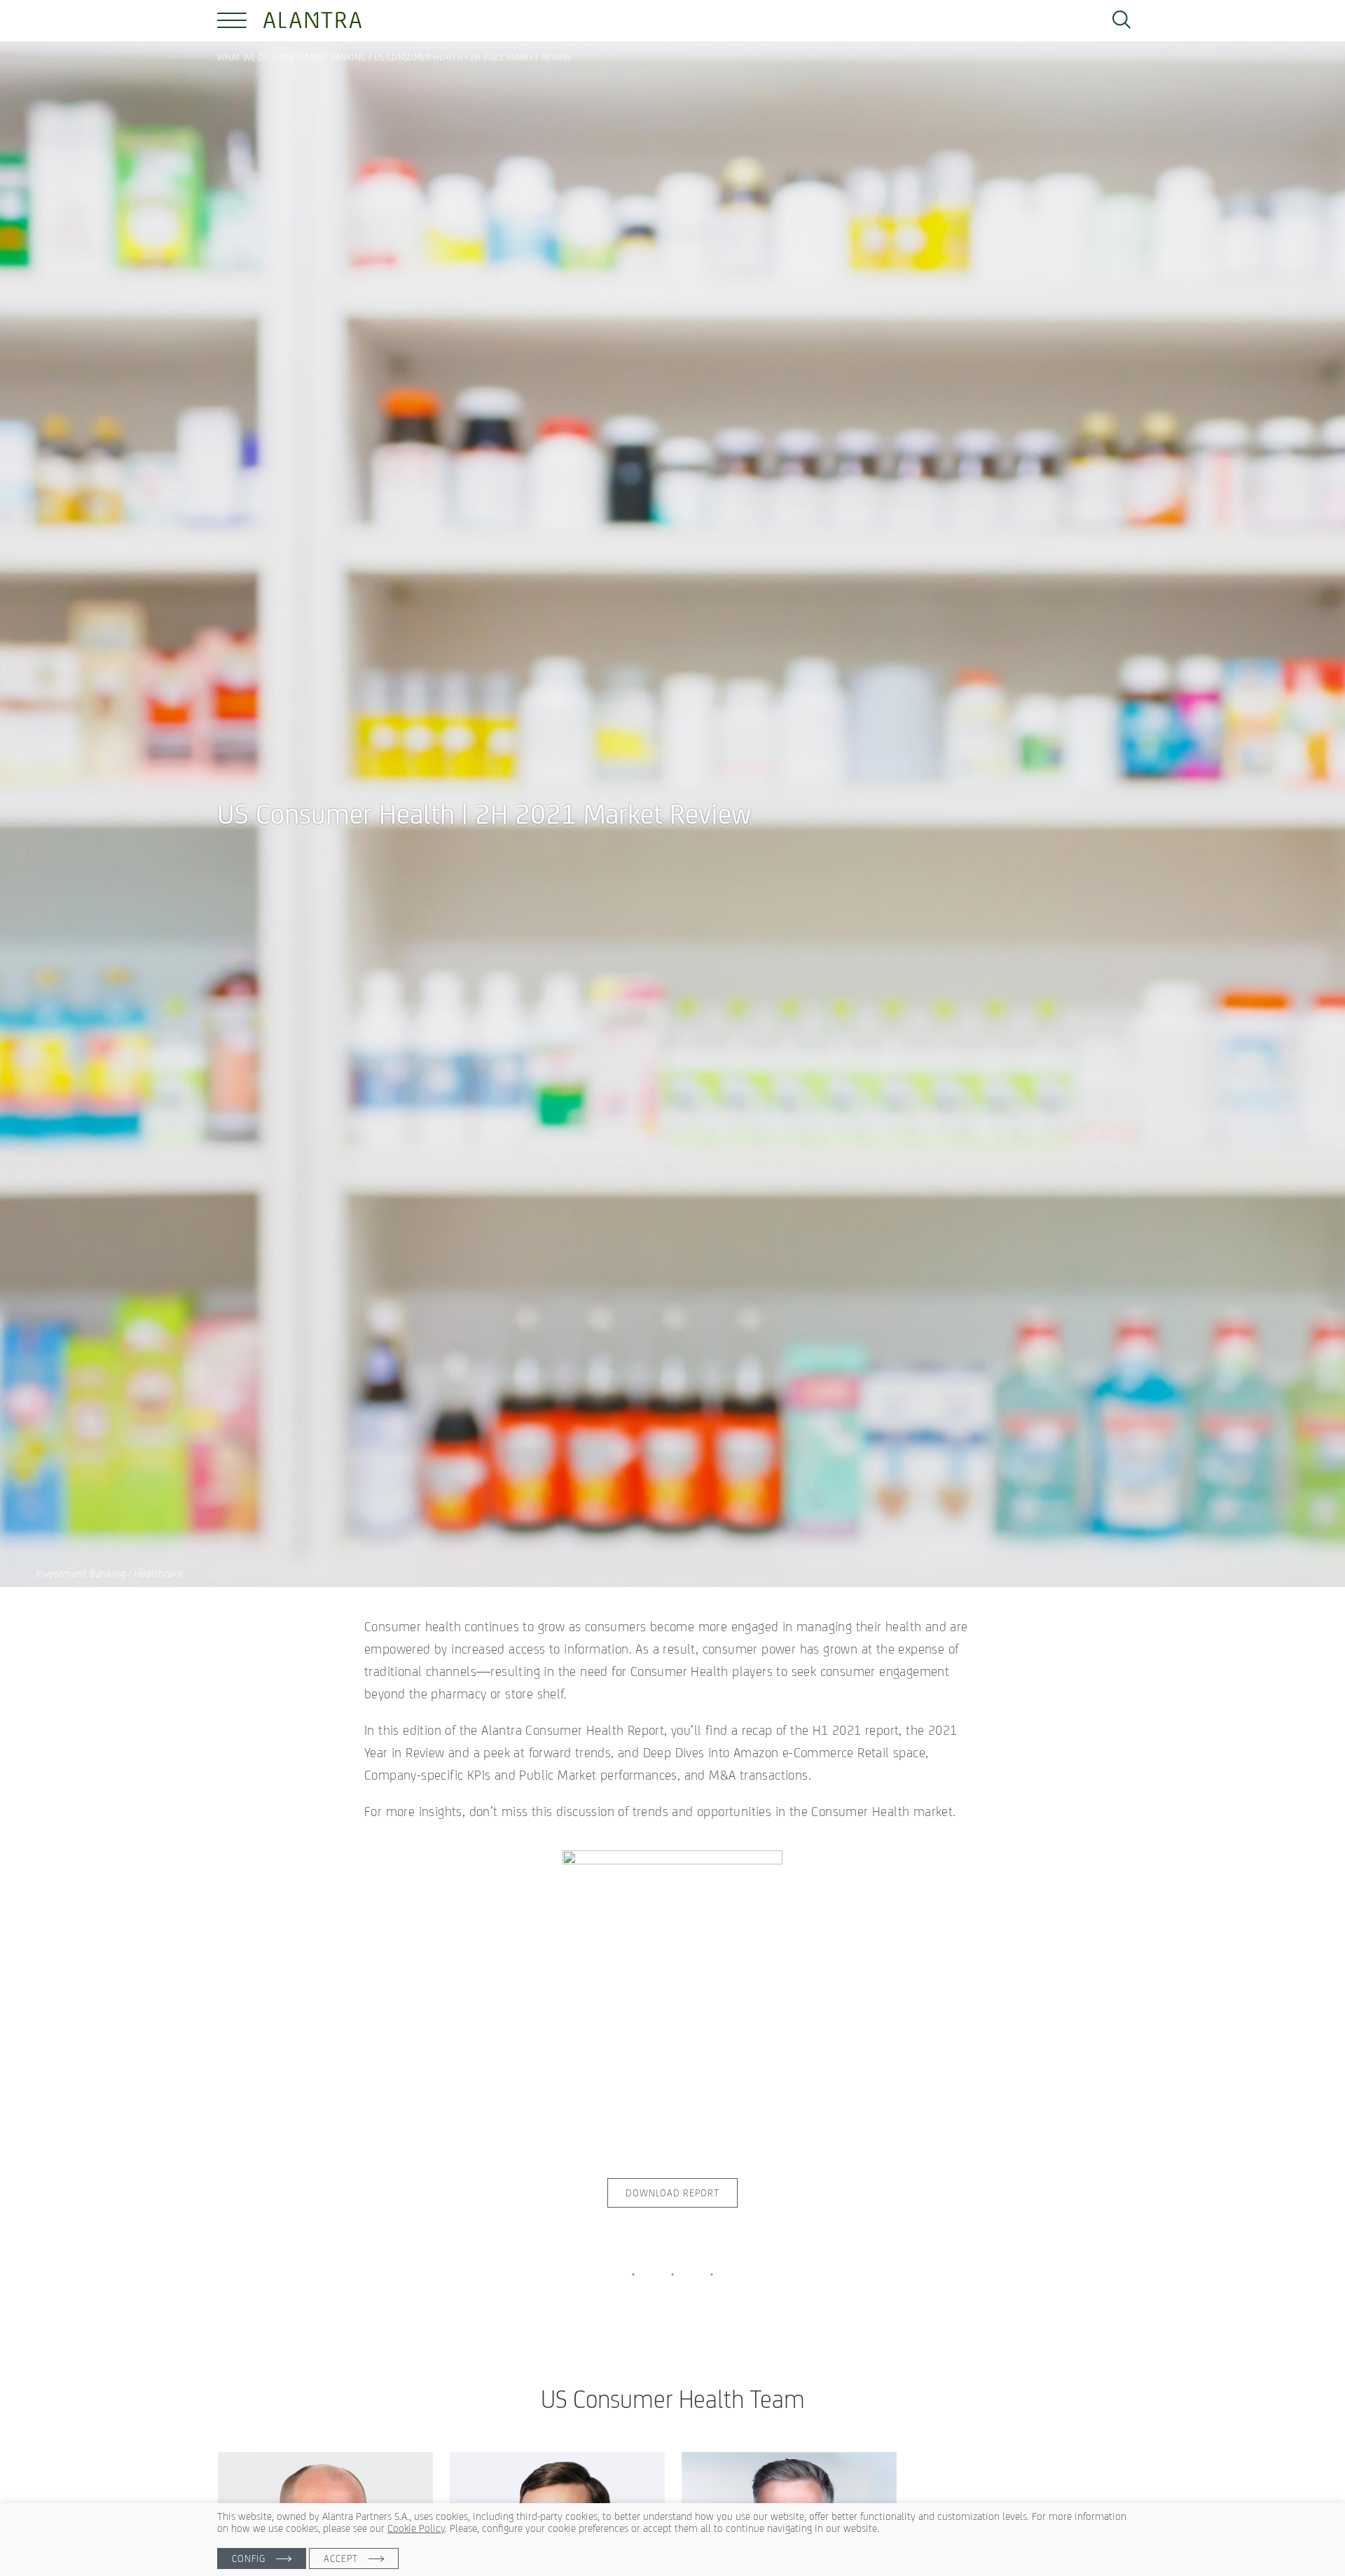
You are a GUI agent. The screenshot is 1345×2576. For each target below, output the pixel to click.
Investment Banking (322, 57)
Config (249, 2558)
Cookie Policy (416, 2528)
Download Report (672, 2193)
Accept (341, 2558)
